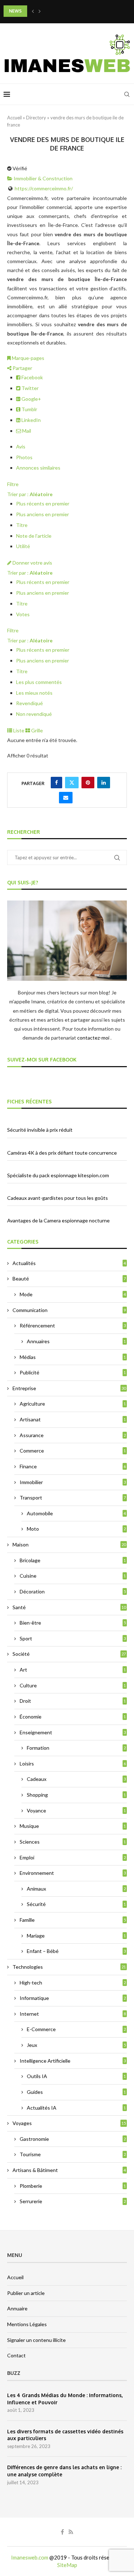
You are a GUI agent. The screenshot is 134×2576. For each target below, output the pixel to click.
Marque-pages (28, 358)
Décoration (73, 1591)
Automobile (76, 1513)
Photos (24, 457)
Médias (73, 1357)
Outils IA (76, 2076)
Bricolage (73, 1560)
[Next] (40, 11)
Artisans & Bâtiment (69, 2170)
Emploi (73, 1857)
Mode (73, 1294)
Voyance (76, 1810)
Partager (22, 368)
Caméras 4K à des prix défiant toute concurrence (62, 1153)
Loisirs (73, 1764)
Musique (73, 1826)
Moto (76, 1529)
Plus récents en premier (43, 503)
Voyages (69, 2123)
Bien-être (73, 1623)
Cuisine (73, 1576)
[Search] (127, 94)
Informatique (73, 1998)
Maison (69, 1544)
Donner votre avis (32, 563)
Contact (16, 2355)
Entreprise (69, 1388)
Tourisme (73, 2154)
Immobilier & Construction (43, 178)
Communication (69, 1310)
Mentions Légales (27, 2324)
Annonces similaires (38, 468)
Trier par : (30, 494)
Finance (73, 1466)
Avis (21, 446)
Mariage (76, 1936)
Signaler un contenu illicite (36, 2340)
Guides (76, 2092)
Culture (73, 1685)
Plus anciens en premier (43, 514)
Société (69, 1654)
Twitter (29, 388)
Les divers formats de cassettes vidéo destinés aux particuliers (65, 2435)
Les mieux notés (34, 693)
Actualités (69, 1263)
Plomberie (73, 2186)
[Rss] (71, 2532)
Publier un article (26, 2293)
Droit (73, 1701)
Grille (36, 730)
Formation (76, 1748)
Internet (73, 2014)
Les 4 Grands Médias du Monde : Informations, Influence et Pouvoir (65, 2399)
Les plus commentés (39, 682)
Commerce (73, 1451)
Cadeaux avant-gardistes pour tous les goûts (58, 1198)
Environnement (73, 1873)
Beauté (69, 1279)
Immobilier (73, 1482)
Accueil (14, 118)
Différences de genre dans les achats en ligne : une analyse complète (64, 2471)
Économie (73, 1717)
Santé (69, 1607)
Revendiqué (29, 703)
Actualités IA (76, 2108)
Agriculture (73, 1404)
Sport (73, 1638)
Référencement (73, 1325)
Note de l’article (34, 536)
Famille (73, 1920)
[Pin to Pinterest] (88, 783)
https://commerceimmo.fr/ (44, 188)
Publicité (73, 1372)
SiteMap (67, 2565)
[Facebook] (62, 2532)
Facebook (32, 377)
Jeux (76, 2045)
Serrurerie (73, 2201)
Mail (26, 431)
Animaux (76, 1889)
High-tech (73, 1983)
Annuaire (17, 2308)
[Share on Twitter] (72, 783)
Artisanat (73, 1419)
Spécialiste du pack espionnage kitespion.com (58, 1175)
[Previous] (33, 11)
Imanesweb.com (30, 2557)
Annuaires (76, 1341)
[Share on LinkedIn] (104, 783)
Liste (18, 730)
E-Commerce (76, 2029)
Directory (36, 118)
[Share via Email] (66, 798)
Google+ (31, 399)
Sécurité (76, 1904)
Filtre (13, 484)
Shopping (76, 1795)
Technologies (69, 1967)
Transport (73, 1498)
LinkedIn (31, 420)
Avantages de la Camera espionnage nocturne (58, 1220)
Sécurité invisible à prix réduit (40, 1130)
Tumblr (29, 409)
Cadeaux (76, 1779)
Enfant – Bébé (76, 1951)
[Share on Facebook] (56, 783)
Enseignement (73, 1732)
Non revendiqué (34, 714)
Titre (22, 525)
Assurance (73, 1435)
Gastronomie (73, 2139)
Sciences (73, 1842)
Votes (23, 614)
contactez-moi (94, 1038)
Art (73, 1670)
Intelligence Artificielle (73, 2061)
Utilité (23, 546)
